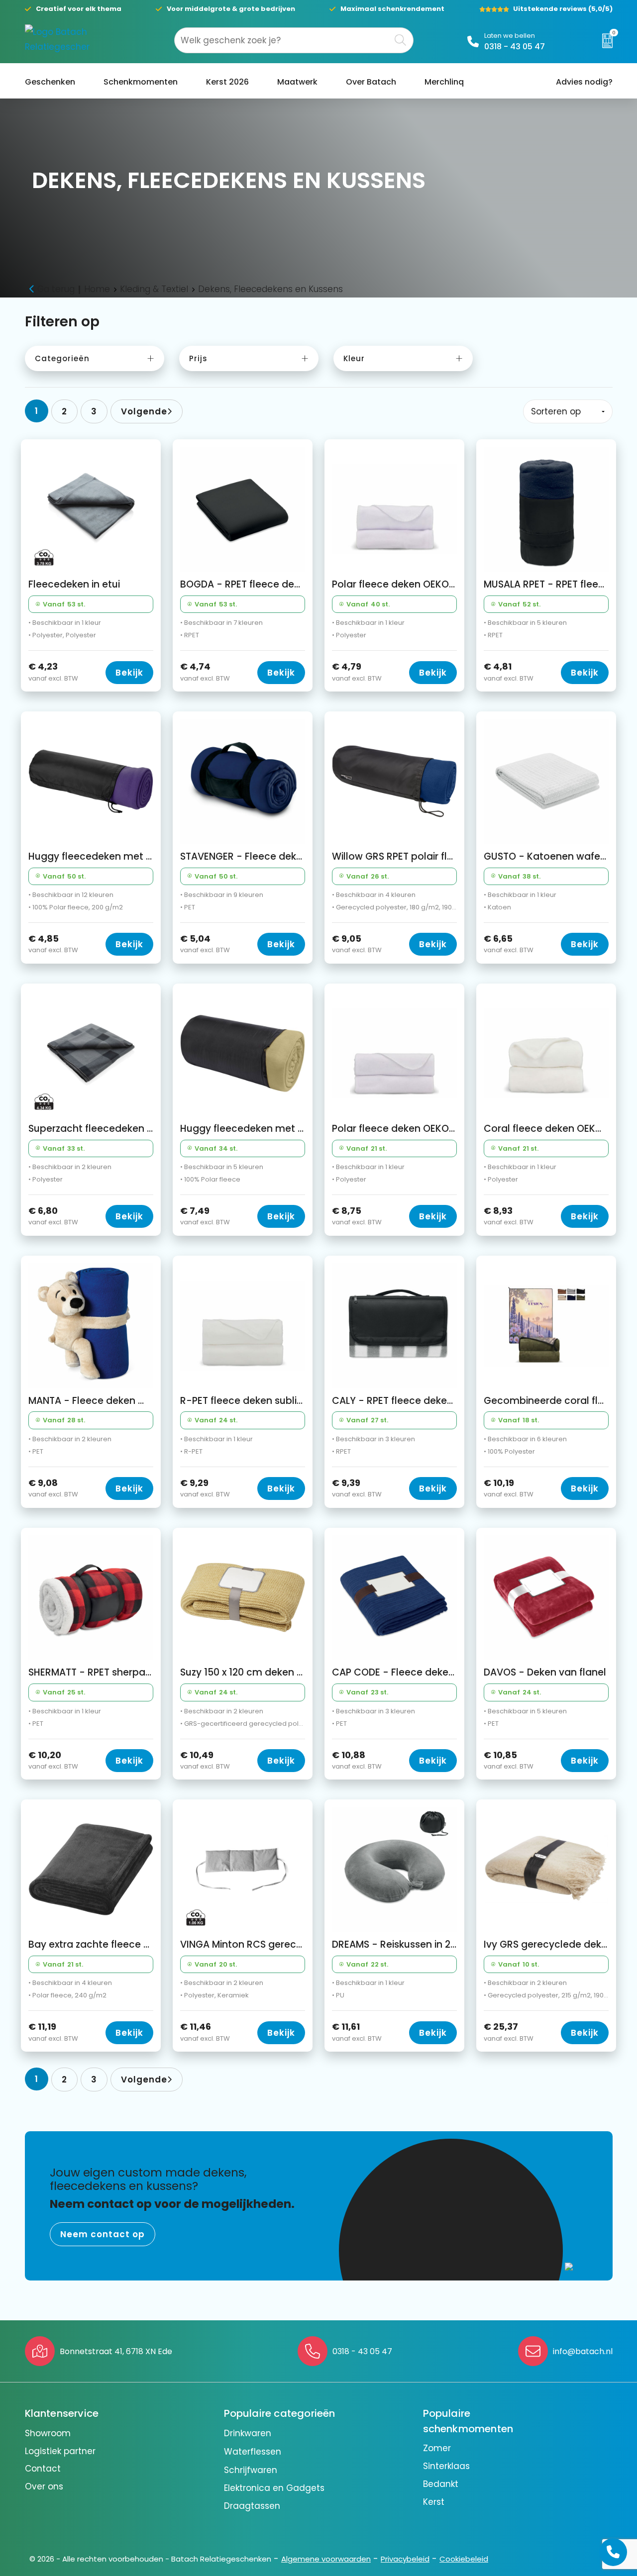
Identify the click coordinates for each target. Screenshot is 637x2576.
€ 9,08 (53, 1488)
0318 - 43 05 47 (515, 47)
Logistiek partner (60, 2451)
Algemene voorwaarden (326, 2559)
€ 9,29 (205, 1488)
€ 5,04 (205, 944)
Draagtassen (252, 2506)
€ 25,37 (509, 2032)
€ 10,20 (53, 1760)
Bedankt (441, 2484)
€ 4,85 (53, 944)
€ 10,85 (509, 1760)
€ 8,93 (509, 1216)
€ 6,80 (53, 1216)
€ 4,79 (357, 672)
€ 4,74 (205, 672)
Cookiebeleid (464, 2559)
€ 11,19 (53, 2032)
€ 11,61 (357, 2032)
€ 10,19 (509, 1488)
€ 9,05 (357, 944)
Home (97, 289)
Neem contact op (103, 2234)
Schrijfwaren (251, 2470)
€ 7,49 (205, 1216)
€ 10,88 (357, 1760)
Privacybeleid (405, 2559)
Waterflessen (253, 2452)
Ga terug (56, 289)
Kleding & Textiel (154, 289)
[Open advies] (613, 2552)
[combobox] (282, 40)
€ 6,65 (509, 944)
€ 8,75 (357, 1216)
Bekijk (129, 673)
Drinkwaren (248, 2433)
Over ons (44, 2486)
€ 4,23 (53, 672)
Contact (43, 2469)
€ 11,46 (205, 2032)
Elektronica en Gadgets (274, 2488)
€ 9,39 (357, 1488)
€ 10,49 (205, 1760)
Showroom (48, 2433)
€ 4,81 (509, 672)
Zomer (437, 2448)
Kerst (434, 2502)
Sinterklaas (446, 2466)
